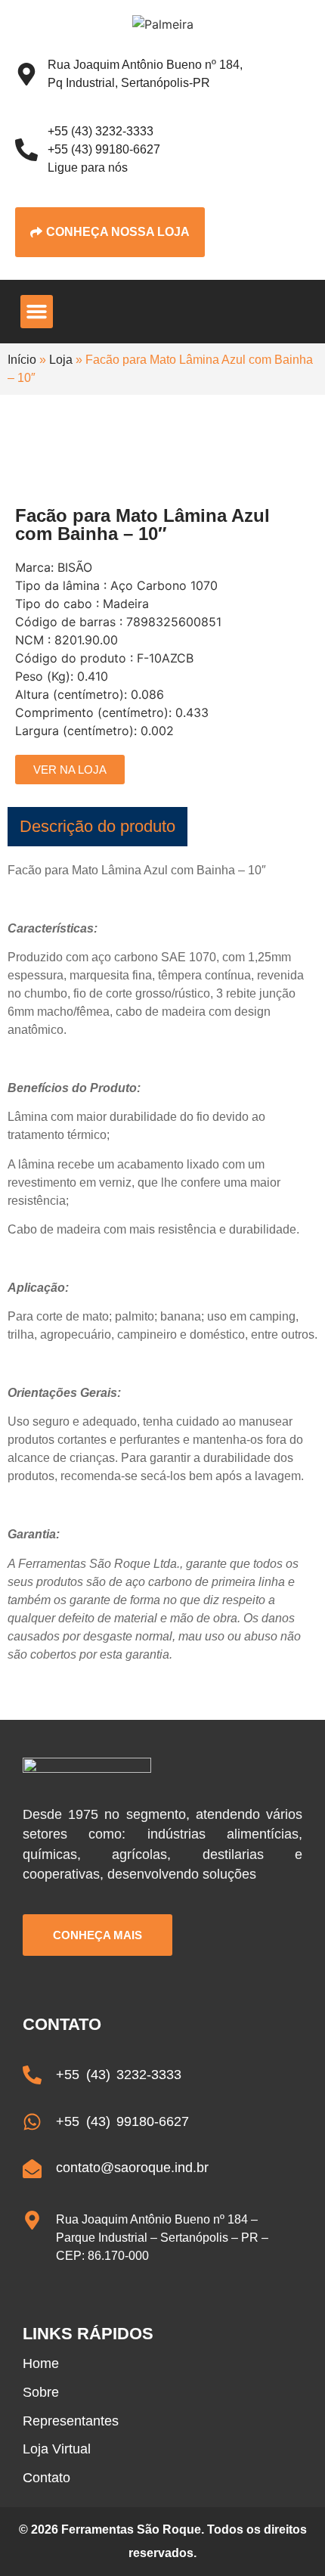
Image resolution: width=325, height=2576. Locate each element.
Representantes (71, 2421)
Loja (61, 360)
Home (41, 2363)
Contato (46, 2478)
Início (22, 360)
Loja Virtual (57, 2449)
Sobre (41, 2392)
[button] (37, 312)
